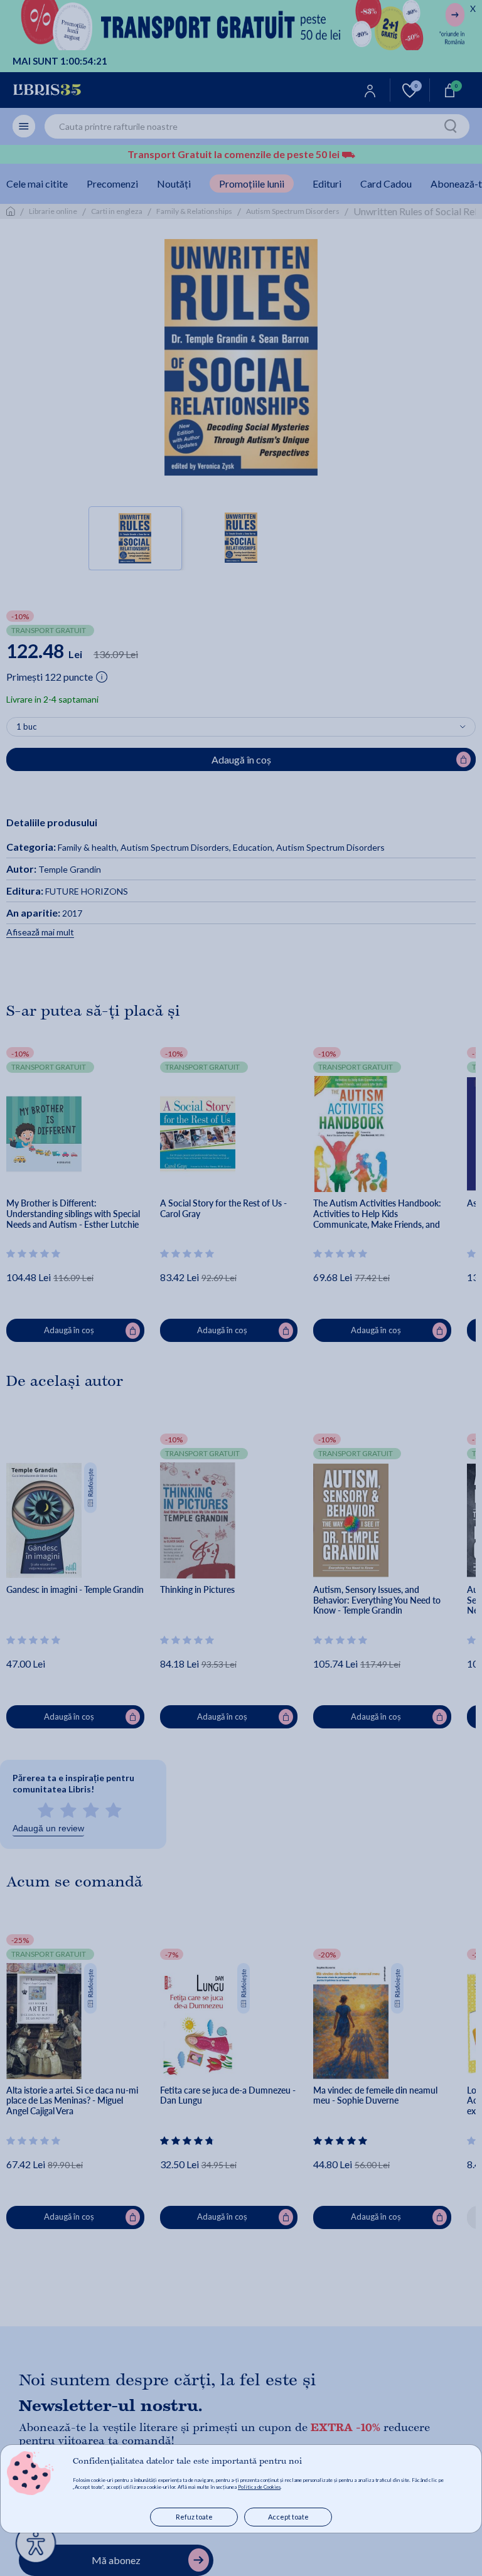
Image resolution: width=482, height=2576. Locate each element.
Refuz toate (194, 2517)
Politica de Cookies (259, 2487)
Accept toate (288, 2517)
